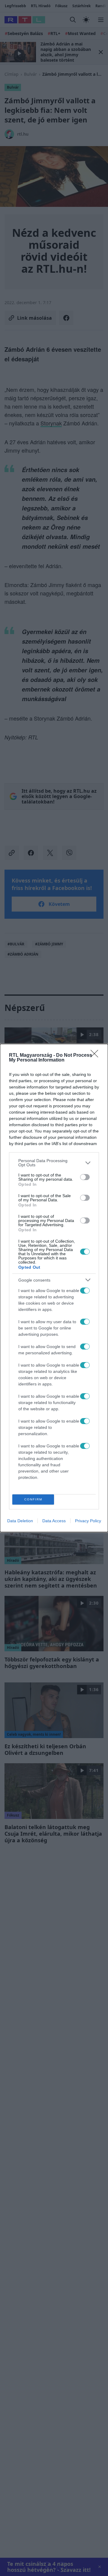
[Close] (96, 1056)
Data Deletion (20, 1521)
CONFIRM (33, 1499)
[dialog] (54, 1288)
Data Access (54, 1521)
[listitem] (54, 1163)
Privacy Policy (88, 1521)
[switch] (85, 1177)
